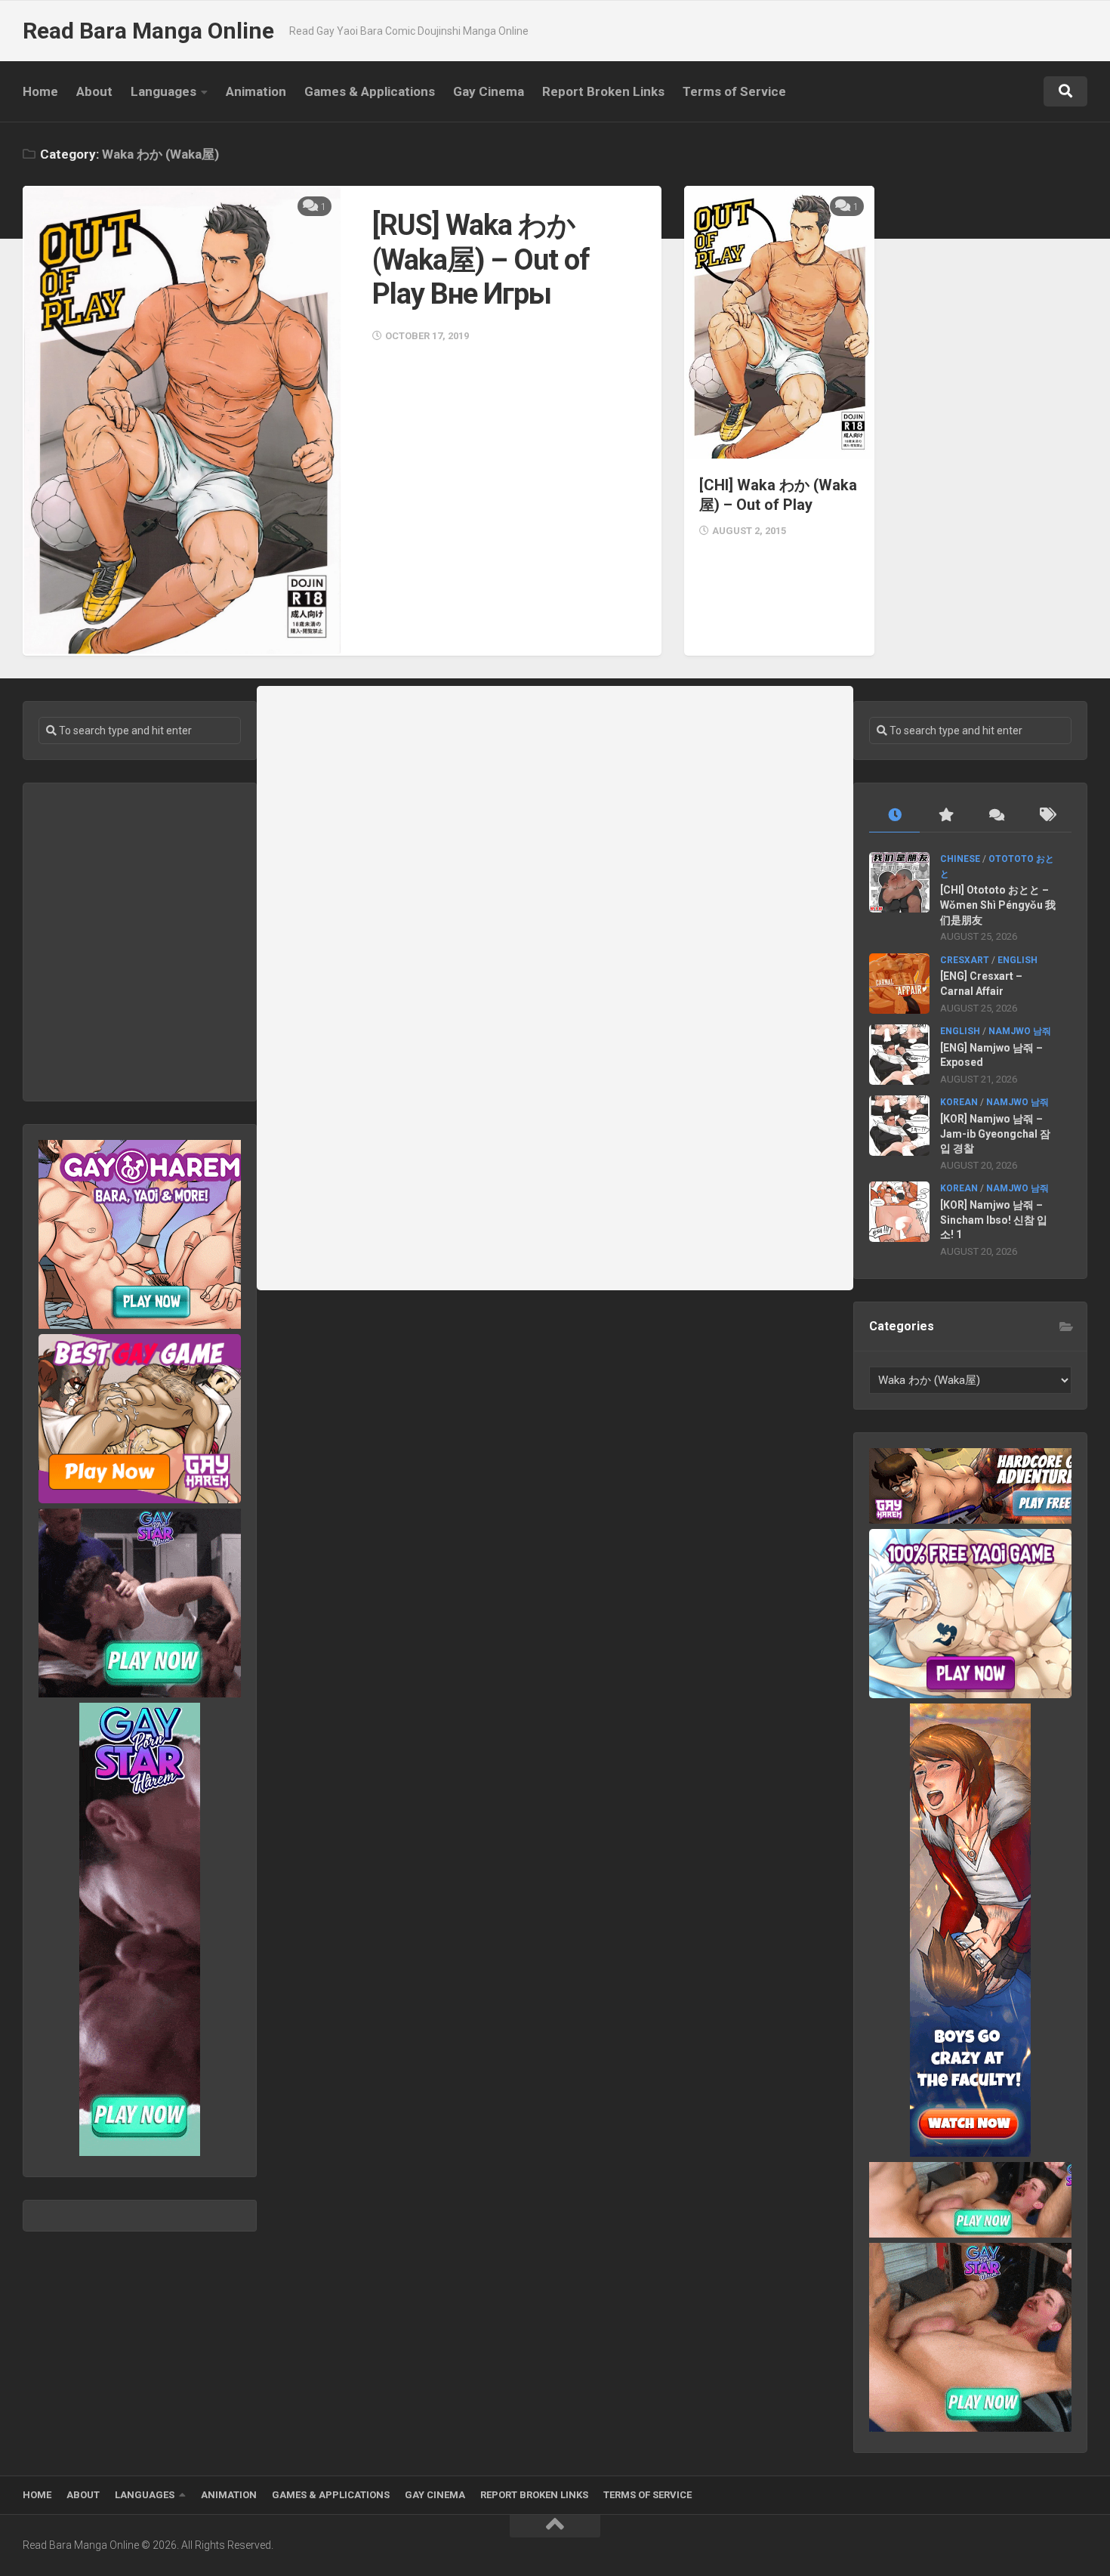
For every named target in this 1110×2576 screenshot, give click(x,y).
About (94, 91)
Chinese (960, 859)
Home (40, 91)
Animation (256, 91)
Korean (959, 1102)
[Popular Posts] (945, 815)
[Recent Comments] (996, 815)
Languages (163, 91)
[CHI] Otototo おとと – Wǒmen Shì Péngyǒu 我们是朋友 (998, 905)
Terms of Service (734, 91)
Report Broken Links (603, 91)
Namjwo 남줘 (1020, 1031)
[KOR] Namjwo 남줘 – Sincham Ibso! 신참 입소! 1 (994, 1220)
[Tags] (1046, 815)
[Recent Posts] (894, 815)
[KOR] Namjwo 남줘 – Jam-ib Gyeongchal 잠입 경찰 (995, 1134)
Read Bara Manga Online (148, 31)
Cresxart (965, 960)
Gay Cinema (489, 91)
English (1017, 960)
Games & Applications (370, 91)
